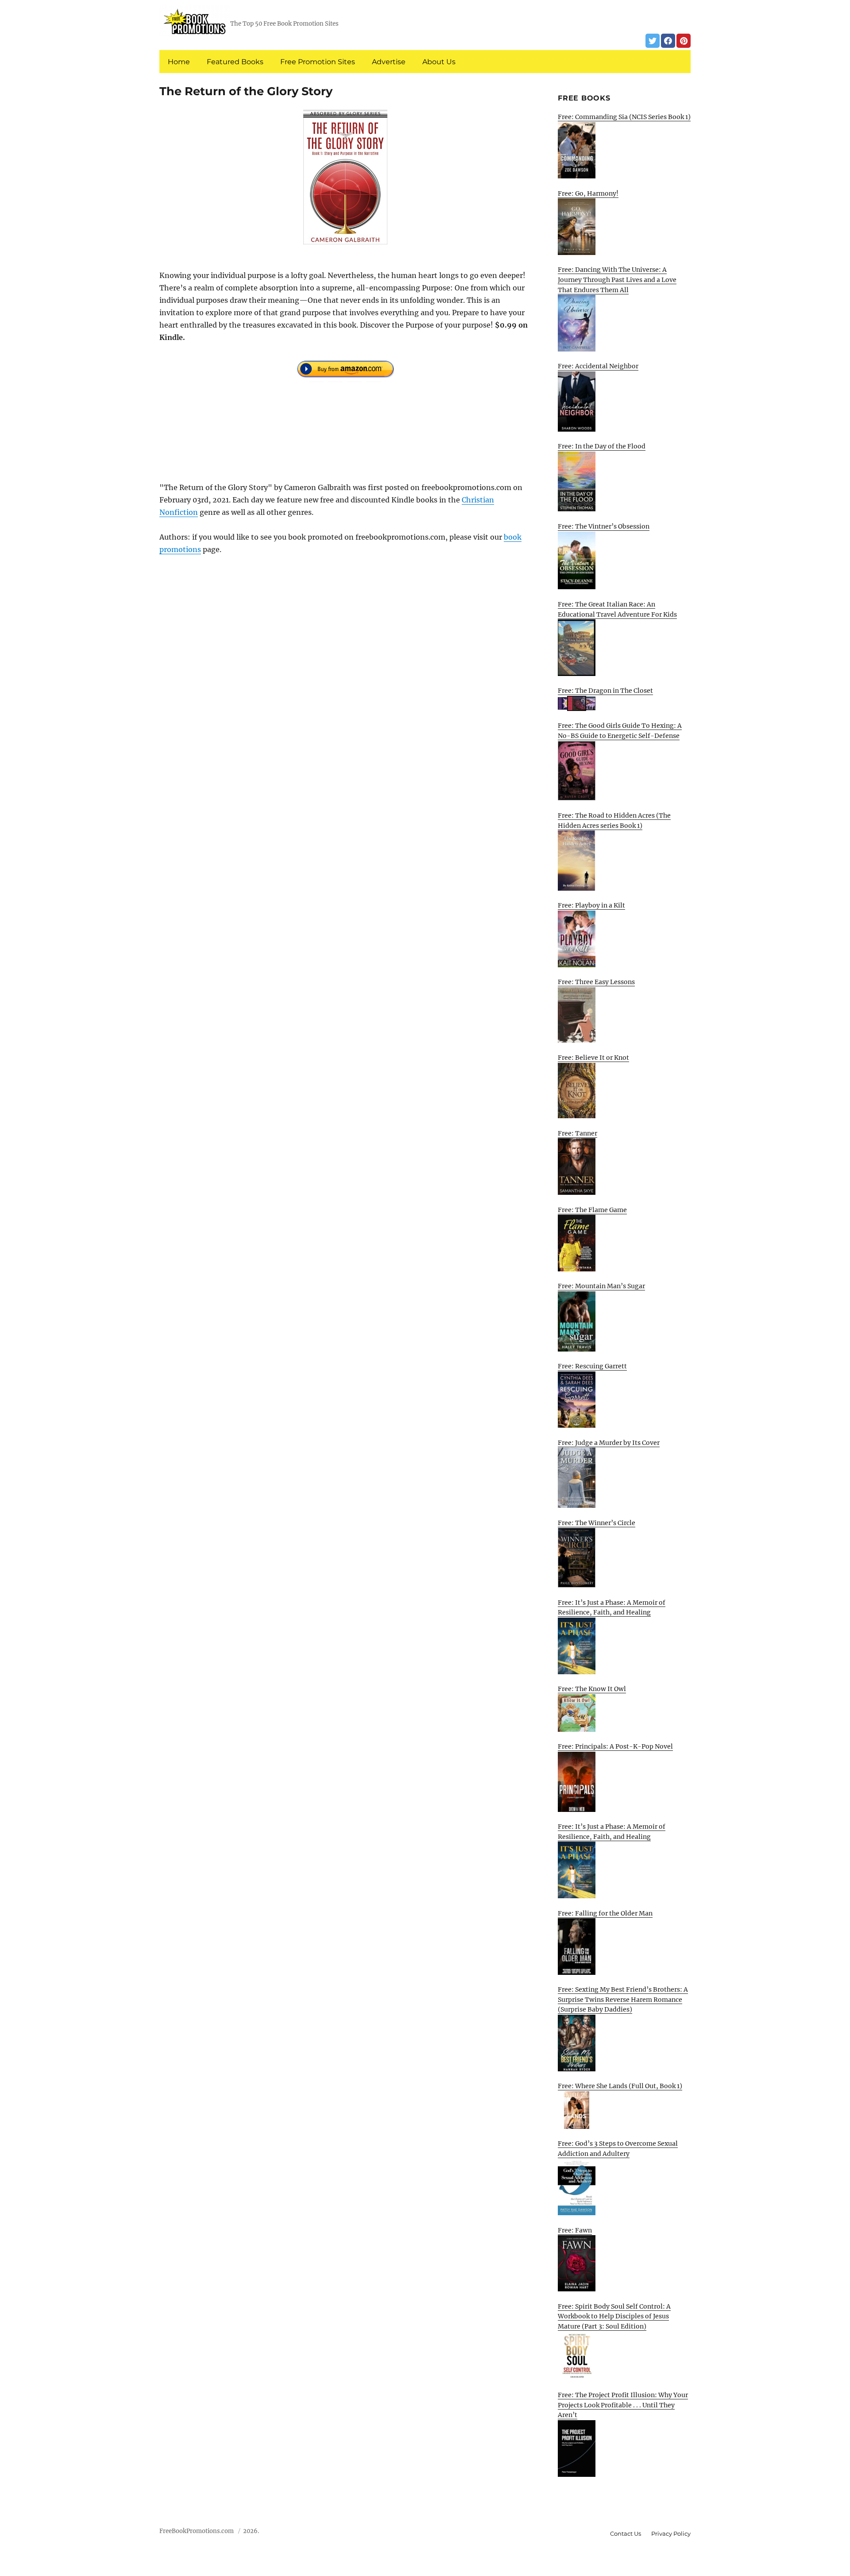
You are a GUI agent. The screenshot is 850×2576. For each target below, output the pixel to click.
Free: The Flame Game (592, 1210)
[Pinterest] (684, 41)
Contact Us (626, 2534)
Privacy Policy (671, 2534)
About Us (439, 62)
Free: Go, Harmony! (588, 193)
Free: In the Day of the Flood (602, 446)
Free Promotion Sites (318, 62)
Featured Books (235, 62)
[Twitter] (653, 41)
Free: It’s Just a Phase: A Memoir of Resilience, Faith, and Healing (612, 1608)
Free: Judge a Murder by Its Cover (609, 1443)
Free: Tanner (578, 1133)
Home (179, 62)
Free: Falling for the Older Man (605, 1913)
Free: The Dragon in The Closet (605, 691)
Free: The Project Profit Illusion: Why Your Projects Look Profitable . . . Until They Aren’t (623, 2405)
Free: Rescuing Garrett (592, 1366)
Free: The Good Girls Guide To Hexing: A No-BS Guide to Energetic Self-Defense (620, 731)
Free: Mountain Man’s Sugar (601, 1286)
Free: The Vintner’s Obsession (604, 526)
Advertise (389, 62)
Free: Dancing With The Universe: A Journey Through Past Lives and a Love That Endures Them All (617, 280)
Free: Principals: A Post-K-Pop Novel (615, 1746)
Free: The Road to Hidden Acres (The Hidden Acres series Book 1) (614, 821)
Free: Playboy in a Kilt (591, 905)
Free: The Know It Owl (592, 1689)
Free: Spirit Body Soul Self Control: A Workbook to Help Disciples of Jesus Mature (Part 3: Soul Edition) (614, 2316)
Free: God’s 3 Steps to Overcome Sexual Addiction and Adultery (618, 2149)
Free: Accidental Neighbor (598, 366)
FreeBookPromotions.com (197, 2531)
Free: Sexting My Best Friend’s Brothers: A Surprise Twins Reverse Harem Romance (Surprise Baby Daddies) (623, 1999)
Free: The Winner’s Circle (597, 1523)
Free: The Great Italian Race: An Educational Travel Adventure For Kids (617, 609)
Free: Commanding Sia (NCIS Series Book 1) (624, 117)
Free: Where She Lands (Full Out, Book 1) (620, 2086)
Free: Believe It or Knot (593, 1058)
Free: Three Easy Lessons (596, 982)
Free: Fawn (575, 2230)
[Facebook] (668, 41)
